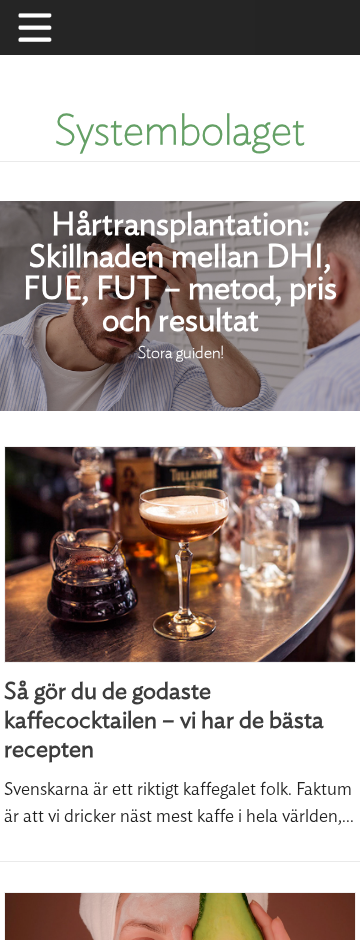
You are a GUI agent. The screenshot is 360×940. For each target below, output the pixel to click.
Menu (45, 27)
